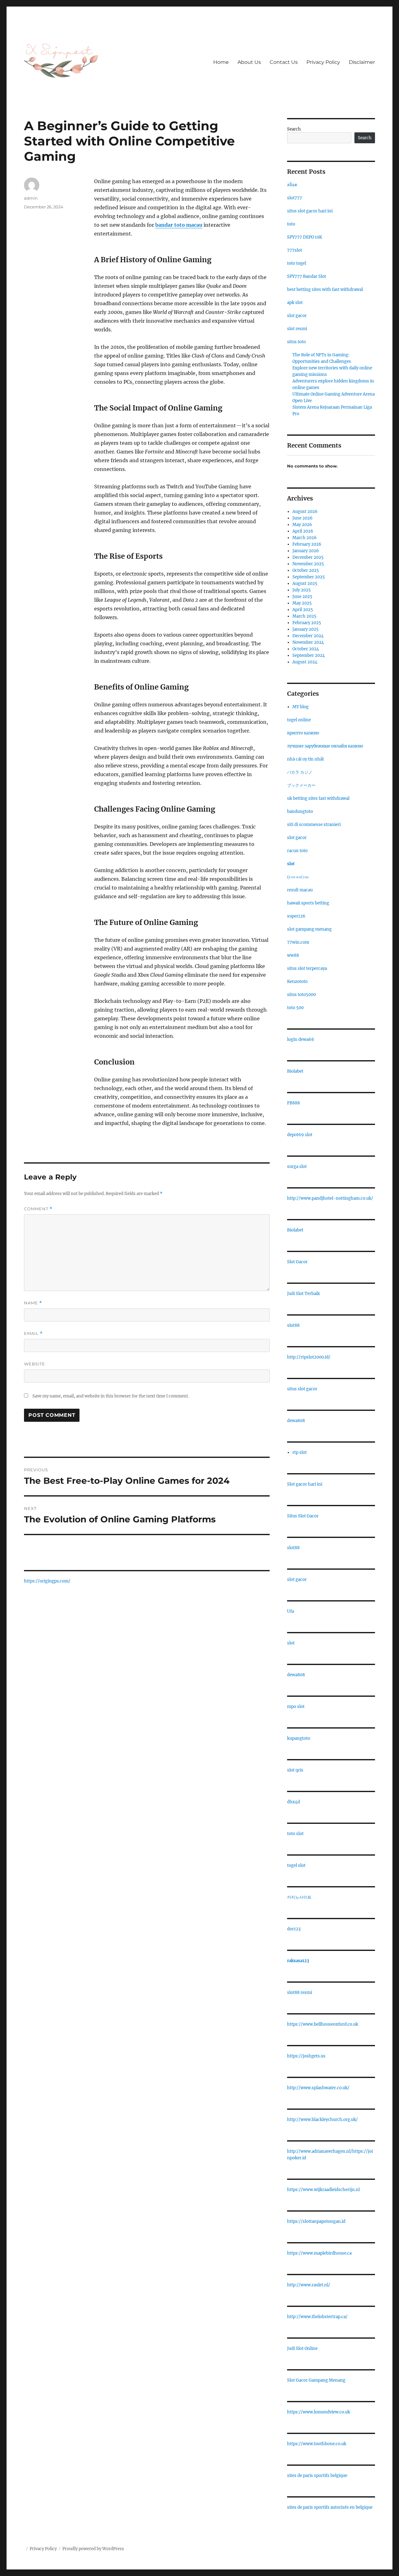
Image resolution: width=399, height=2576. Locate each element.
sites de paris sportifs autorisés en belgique (330, 2507)
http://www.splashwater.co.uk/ (318, 2088)
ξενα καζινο (298, 877)
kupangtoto (299, 1738)
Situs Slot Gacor (303, 1516)
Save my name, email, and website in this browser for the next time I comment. (111, 1396)
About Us (249, 62)
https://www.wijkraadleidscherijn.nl (323, 2190)
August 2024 (305, 662)
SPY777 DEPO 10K (305, 237)
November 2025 (308, 564)
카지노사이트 (299, 1897)
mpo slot (296, 1707)
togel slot (296, 1865)
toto (291, 224)
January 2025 (305, 629)
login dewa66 (301, 1039)
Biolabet (295, 1071)
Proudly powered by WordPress (93, 2549)
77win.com (298, 942)
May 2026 (302, 525)
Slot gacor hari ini (305, 1484)
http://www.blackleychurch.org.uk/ (322, 2120)
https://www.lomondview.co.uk (319, 2412)
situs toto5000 (301, 995)
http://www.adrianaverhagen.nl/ (320, 2151)
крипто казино (303, 733)
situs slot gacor (302, 1389)
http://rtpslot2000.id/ (309, 1357)
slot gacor (297, 316)
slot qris (295, 1770)
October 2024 (306, 649)
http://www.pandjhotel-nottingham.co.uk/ (330, 1198)
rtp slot (300, 1452)
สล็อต (292, 185)
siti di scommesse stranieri (314, 825)
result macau (300, 890)
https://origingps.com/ (47, 1581)
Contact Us (284, 62)
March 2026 (305, 538)
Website (35, 1364)
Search (294, 129)
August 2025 (305, 584)
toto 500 (295, 1008)
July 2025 (302, 590)
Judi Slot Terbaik (303, 1294)
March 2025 (304, 616)
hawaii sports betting (308, 903)
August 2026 (305, 512)
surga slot (297, 1167)
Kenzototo (297, 982)
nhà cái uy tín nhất (305, 759)
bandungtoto (300, 811)
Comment (38, 1209)
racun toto (297, 851)
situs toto (296, 342)
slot (291, 864)
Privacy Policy (323, 62)
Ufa (291, 1611)
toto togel (297, 263)
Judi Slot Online (302, 2348)
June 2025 (302, 597)
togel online (299, 720)
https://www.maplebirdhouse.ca (319, 2253)
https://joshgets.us (306, 2056)
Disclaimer (362, 62)
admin (31, 198)
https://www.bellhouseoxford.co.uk (323, 2024)
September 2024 (309, 655)
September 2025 (309, 577)
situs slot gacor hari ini (310, 211)
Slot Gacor (297, 1262)
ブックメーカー (301, 785)
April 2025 (303, 610)
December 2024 (308, 636)
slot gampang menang (309, 929)
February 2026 (307, 544)
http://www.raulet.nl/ (309, 2285)
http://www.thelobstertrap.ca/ (317, 2317)
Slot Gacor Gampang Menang (316, 2380)
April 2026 (303, 531)
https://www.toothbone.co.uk (317, 2444)
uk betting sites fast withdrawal (318, 798)
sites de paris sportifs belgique (317, 2476)
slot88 (293, 1325)
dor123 (294, 1929)
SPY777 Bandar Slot (307, 276)
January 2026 (306, 551)
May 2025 (302, 603)
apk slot (295, 303)
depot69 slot (300, 1135)
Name (33, 1303)
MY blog (300, 707)
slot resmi (297, 329)
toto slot (295, 1834)
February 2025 (307, 623)
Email (33, 1333)
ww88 (293, 955)
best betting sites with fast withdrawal (325, 289)
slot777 (295, 198)
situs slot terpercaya (307, 968)
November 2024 (308, 642)
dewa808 (296, 1421)
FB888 (293, 1103)
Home (221, 62)
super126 (296, 916)
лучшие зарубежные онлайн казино (325, 746)
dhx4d (293, 1802)
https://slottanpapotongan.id (316, 2221)
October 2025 (306, 570)
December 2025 (308, 557)
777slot (295, 250)
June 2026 (303, 518)
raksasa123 (298, 1961)
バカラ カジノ (300, 772)
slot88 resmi (300, 1992)
